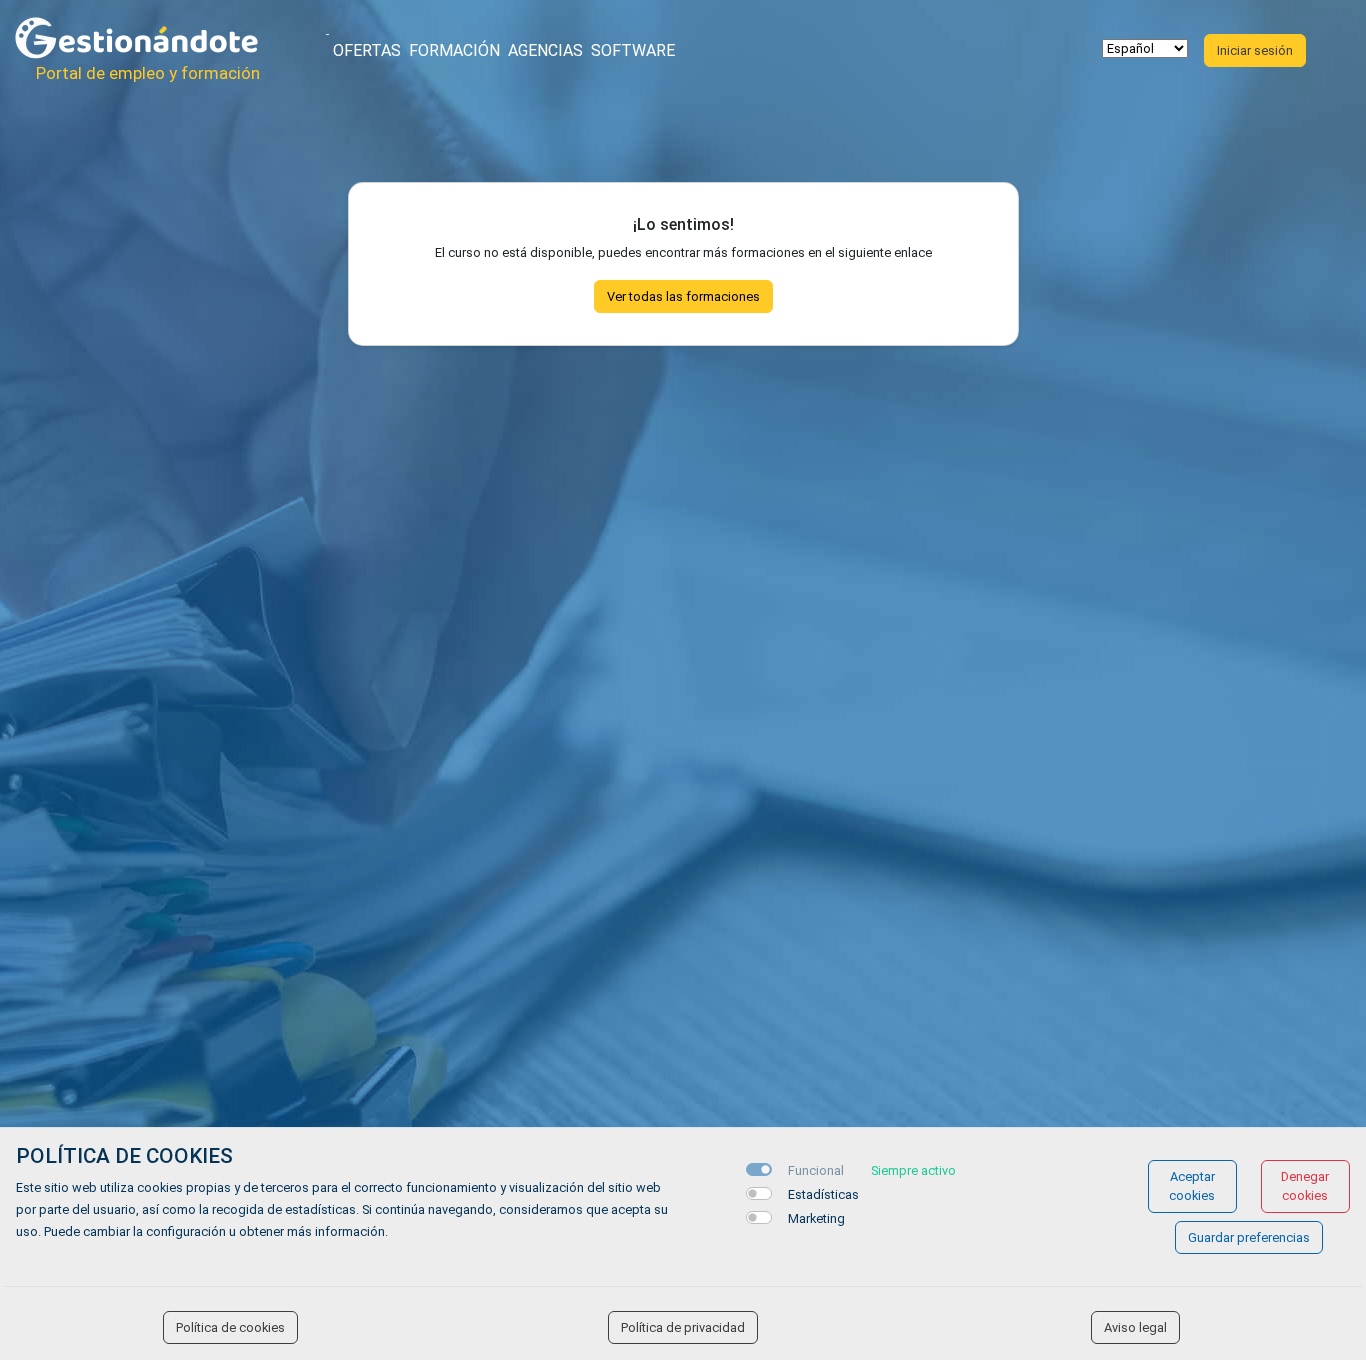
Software (633, 50)
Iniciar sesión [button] (1255, 50)
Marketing (816, 1218)
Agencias (545, 50)
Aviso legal (1135, 1327)
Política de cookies (230, 1327)
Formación (454, 50)
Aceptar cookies (1192, 1186)
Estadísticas (823, 1194)
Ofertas (367, 50)
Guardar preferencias (1249, 1237)
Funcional (816, 1170)
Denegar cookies (1305, 1186)
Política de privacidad (683, 1327)
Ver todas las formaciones (683, 296)
